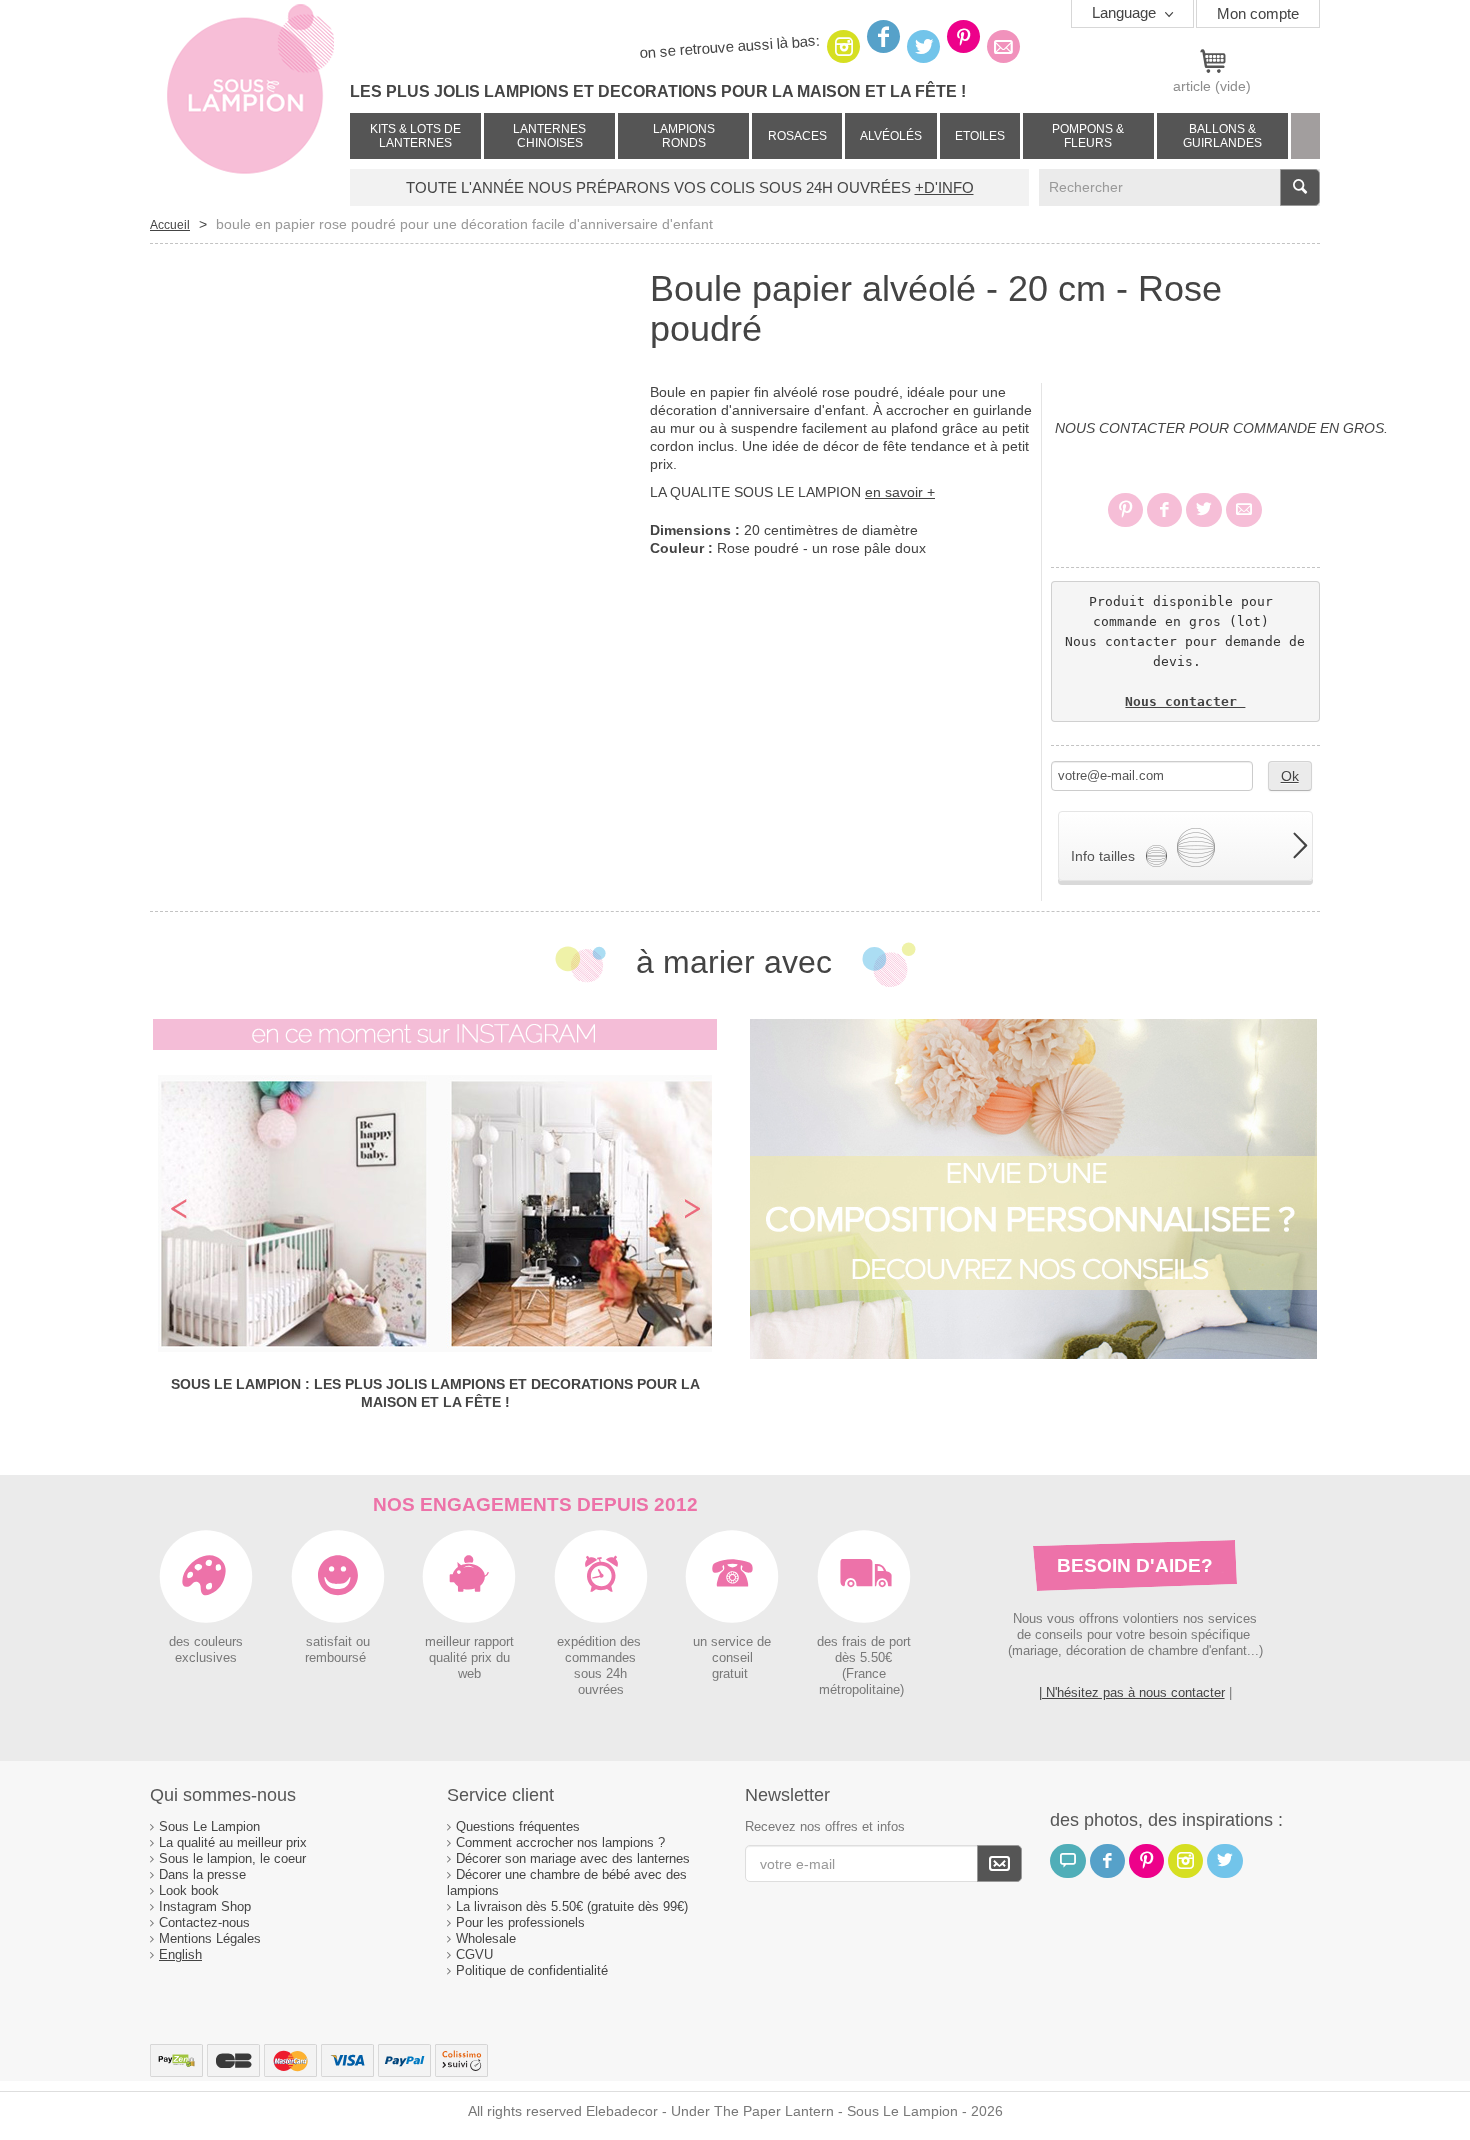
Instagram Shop (205, 1906)
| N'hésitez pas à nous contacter (1132, 1692)
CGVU (474, 1954)
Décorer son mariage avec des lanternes (573, 1858)
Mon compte (1258, 13)
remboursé (337, 1658)
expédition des (601, 1642)
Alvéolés (891, 136)
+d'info (944, 187)
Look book (189, 1890)
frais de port (874, 1642)
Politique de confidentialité (532, 1970)
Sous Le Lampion (209, 1826)
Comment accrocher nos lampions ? (560, 1842)
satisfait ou (338, 1642)
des (827, 1642)
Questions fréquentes (518, 1826)
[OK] (999, 1863)
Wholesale (486, 1938)
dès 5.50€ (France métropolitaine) (863, 1674)
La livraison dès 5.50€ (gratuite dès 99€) (572, 1906)
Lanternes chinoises (549, 136)
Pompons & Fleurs (1088, 136)
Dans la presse (202, 1874)
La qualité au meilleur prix (233, 1842)
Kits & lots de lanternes (415, 136)
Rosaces (797, 136)
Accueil (170, 225)
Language (1126, 12)
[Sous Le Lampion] (250, 100)
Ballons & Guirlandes (1222, 136)
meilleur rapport (469, 1642)
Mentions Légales (210, 1938)
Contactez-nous (204, 1922)
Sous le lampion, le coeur (232, 1858)
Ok (1290, 776)
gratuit (732, 1674)
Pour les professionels (520, 1922)
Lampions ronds (684, 136)
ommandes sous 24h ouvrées (604, 1674)
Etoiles (980, 136)
